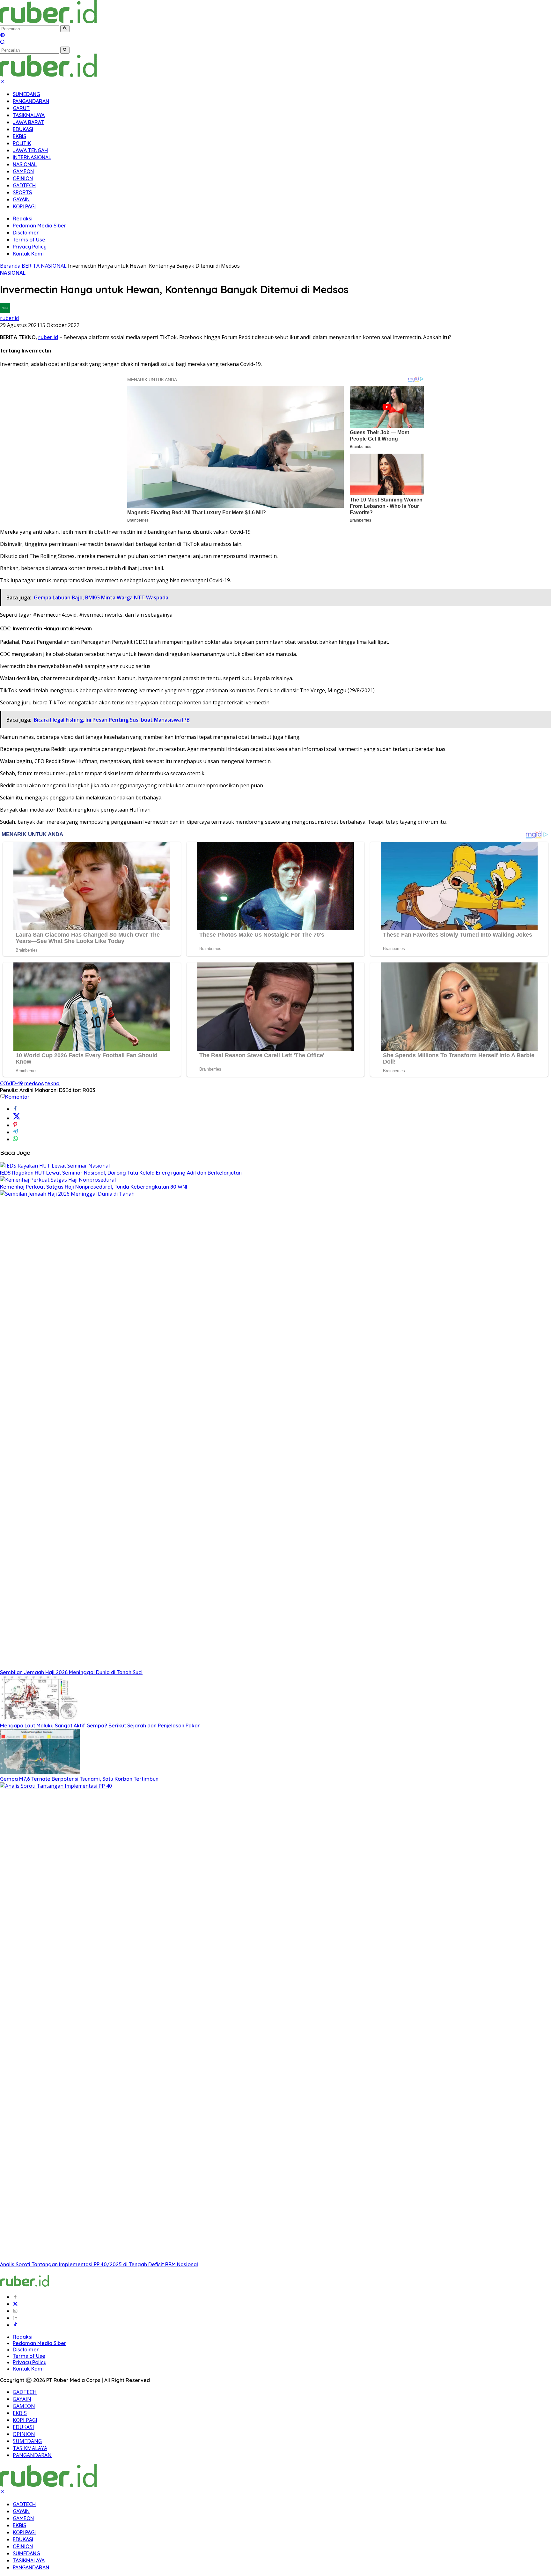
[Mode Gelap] (3, 36)
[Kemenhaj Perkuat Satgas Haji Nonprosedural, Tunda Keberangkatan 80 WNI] (58, 1180)
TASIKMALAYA (29, 115)
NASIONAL (25, 164)
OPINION (23, 178)
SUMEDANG (26, 94)
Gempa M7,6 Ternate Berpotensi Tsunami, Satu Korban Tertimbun (79, 1779)
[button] (65, 29)
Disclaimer (26, 233)
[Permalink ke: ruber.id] (5, 311)
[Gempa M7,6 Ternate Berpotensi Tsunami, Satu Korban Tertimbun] (40, 1772)
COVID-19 (11, 1083)
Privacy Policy (30, 247)
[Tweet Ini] (17, 1118)
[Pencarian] (3, 43)
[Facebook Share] (15, 1109)
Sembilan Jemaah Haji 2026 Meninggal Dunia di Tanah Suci (71, 1672)
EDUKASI (23, 129)
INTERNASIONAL (32, 157)
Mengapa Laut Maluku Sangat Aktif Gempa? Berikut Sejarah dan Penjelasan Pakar (100, 1726)
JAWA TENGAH (30, 150)
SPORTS (22, 192)
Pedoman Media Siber (40, 226)
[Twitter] (15, 2304)
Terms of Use (29, 240)
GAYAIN (21, 199)
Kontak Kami (28, 254)
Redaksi (23, 219)
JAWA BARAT (28, 122)
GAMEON (23, 171)
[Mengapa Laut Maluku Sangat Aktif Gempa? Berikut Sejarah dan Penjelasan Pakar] (40, 1719)
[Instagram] (15, 2311)
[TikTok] (15, 2325)
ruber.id (9, 318)
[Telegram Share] (15, 1132)
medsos (34, 1083)
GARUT (21, 108)
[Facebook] (15, 2297)
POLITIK (22, 143)
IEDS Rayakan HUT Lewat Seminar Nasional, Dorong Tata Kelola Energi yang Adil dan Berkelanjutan (121, 1173)
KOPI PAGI (24, 206)
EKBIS (19, 136)
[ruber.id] (91, 21)
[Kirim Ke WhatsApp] (15, 1139)
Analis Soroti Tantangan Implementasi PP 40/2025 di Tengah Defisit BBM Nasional (99, 2264)
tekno (52, 1083)
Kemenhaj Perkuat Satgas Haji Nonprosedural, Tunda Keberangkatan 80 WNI (94, 1187)
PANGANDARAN (31, 101)
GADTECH (24, 185)
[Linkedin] (15, 2318)
